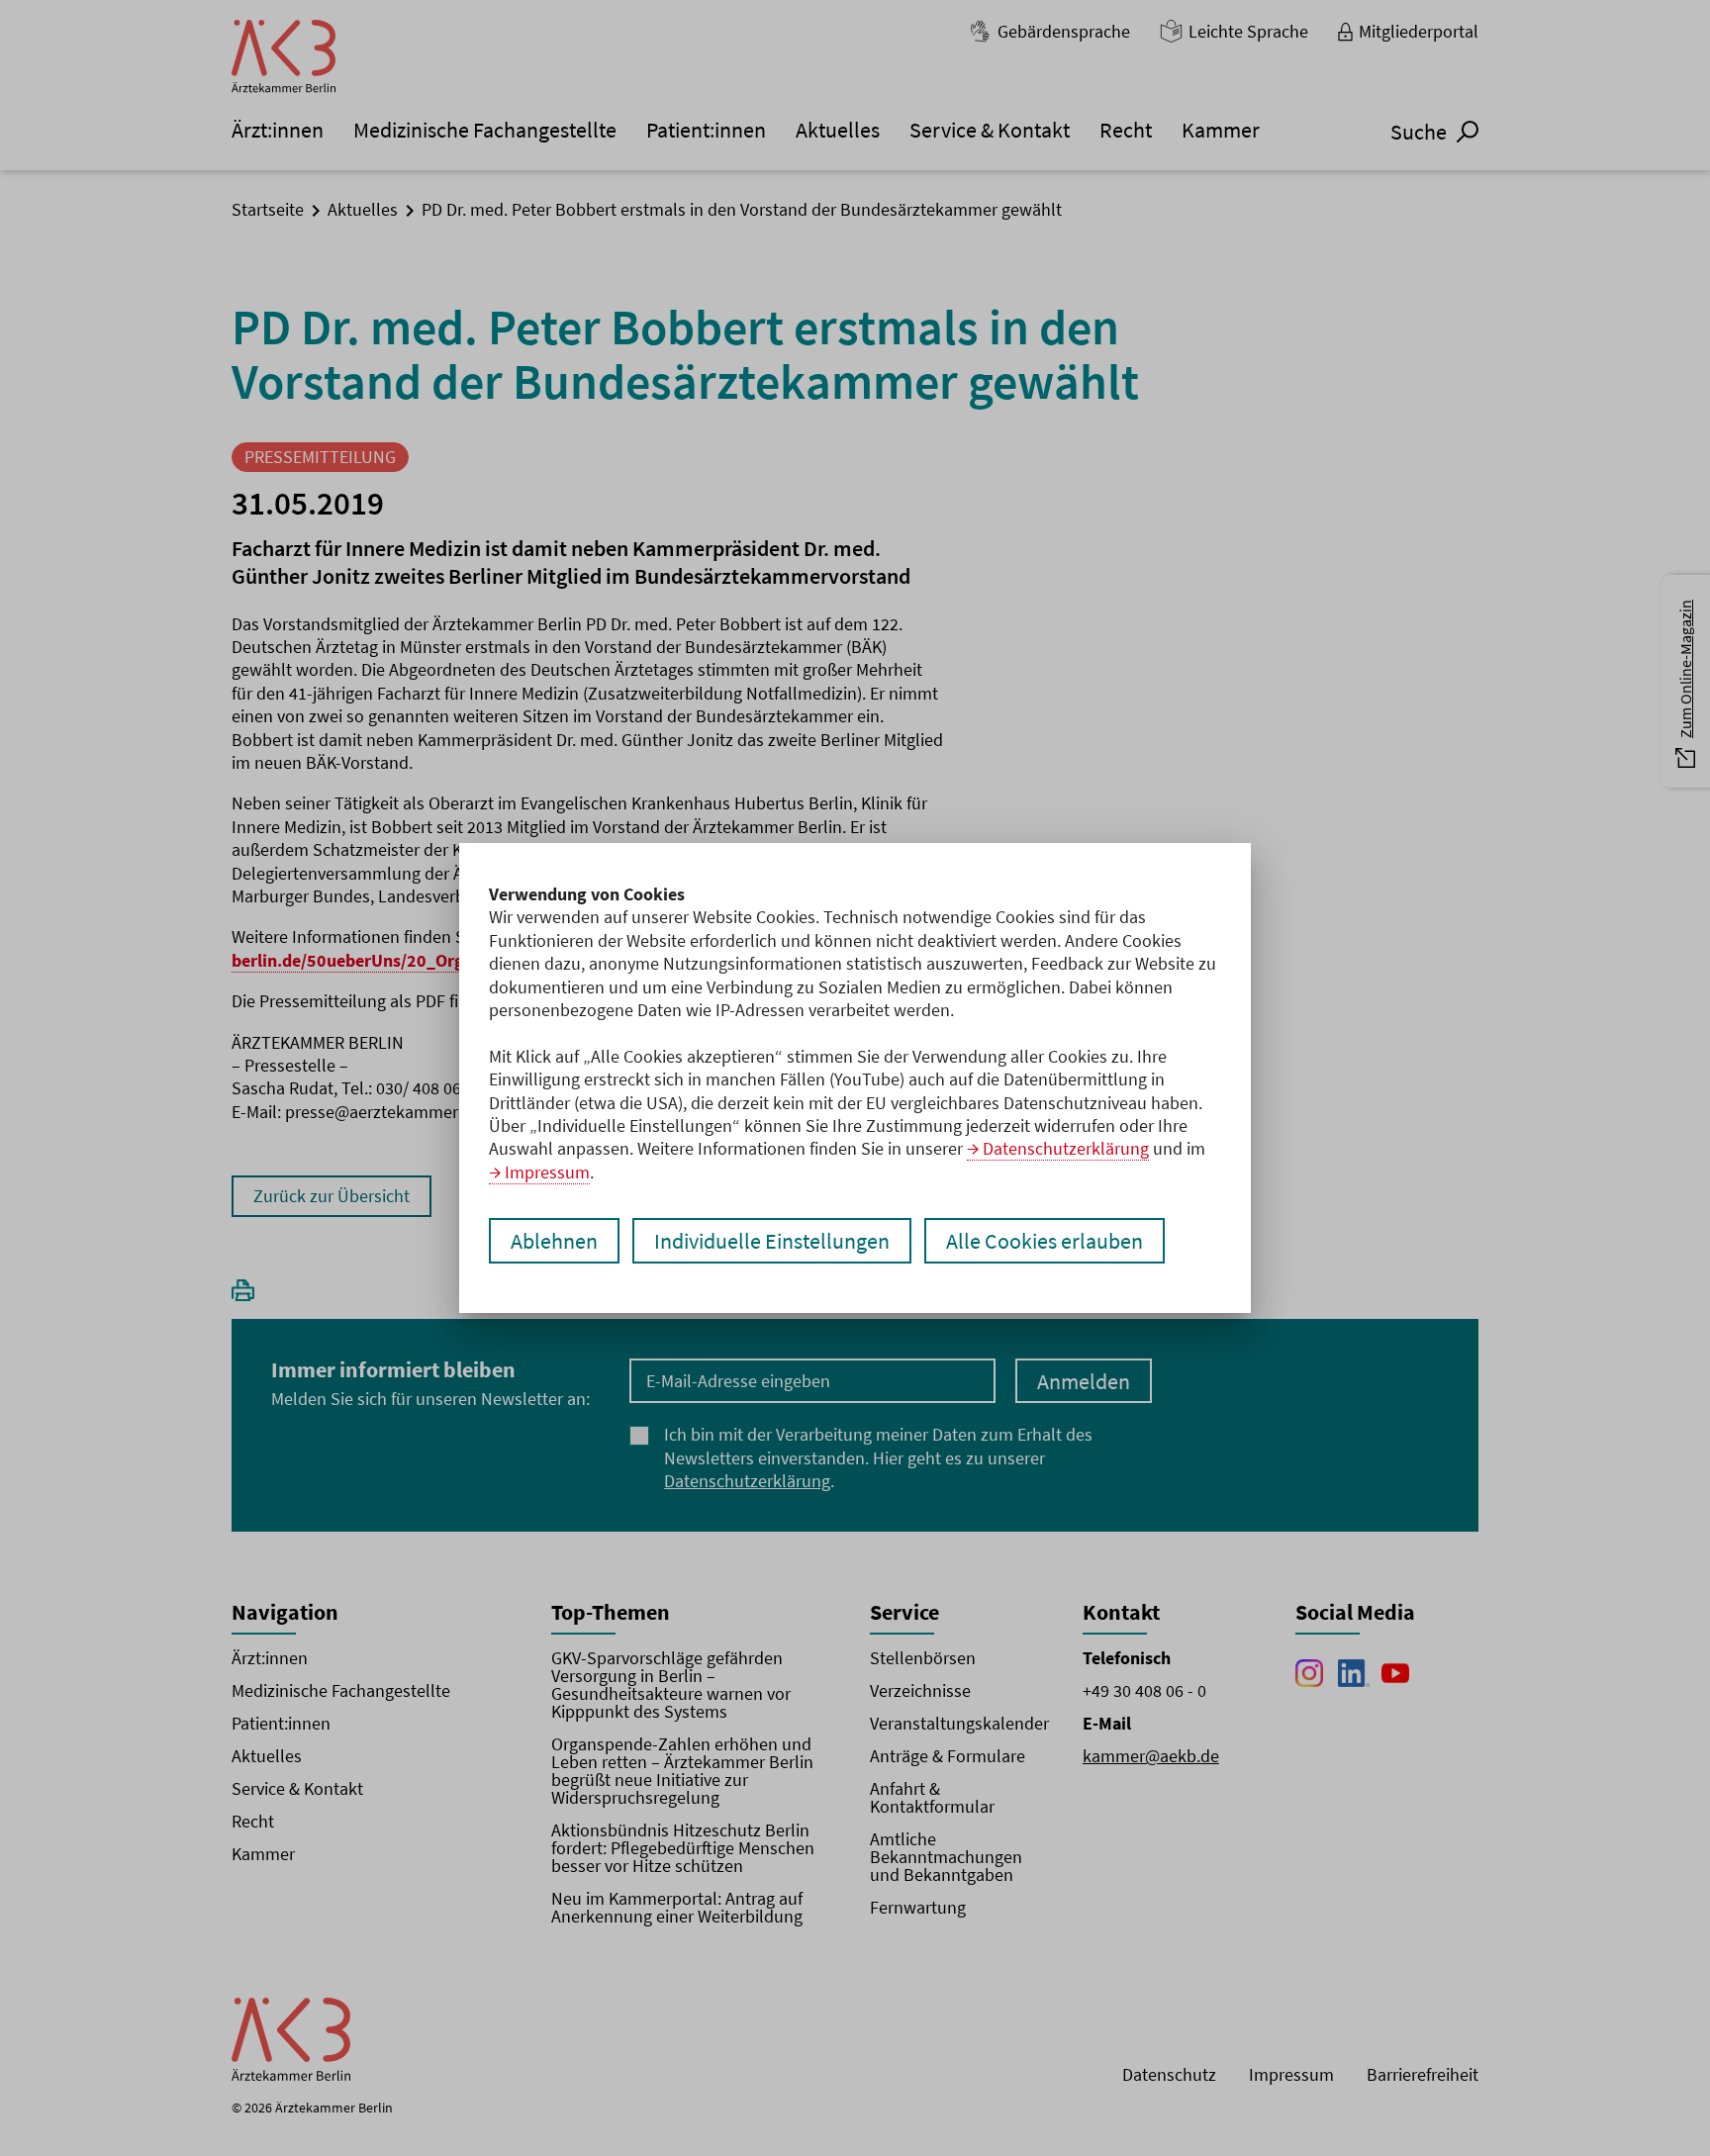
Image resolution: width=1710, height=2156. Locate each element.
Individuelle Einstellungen (772, 1241)
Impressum (547, 1172)
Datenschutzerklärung (1066, 1148)
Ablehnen (554, 1241)
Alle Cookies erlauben (1045, 1241)
